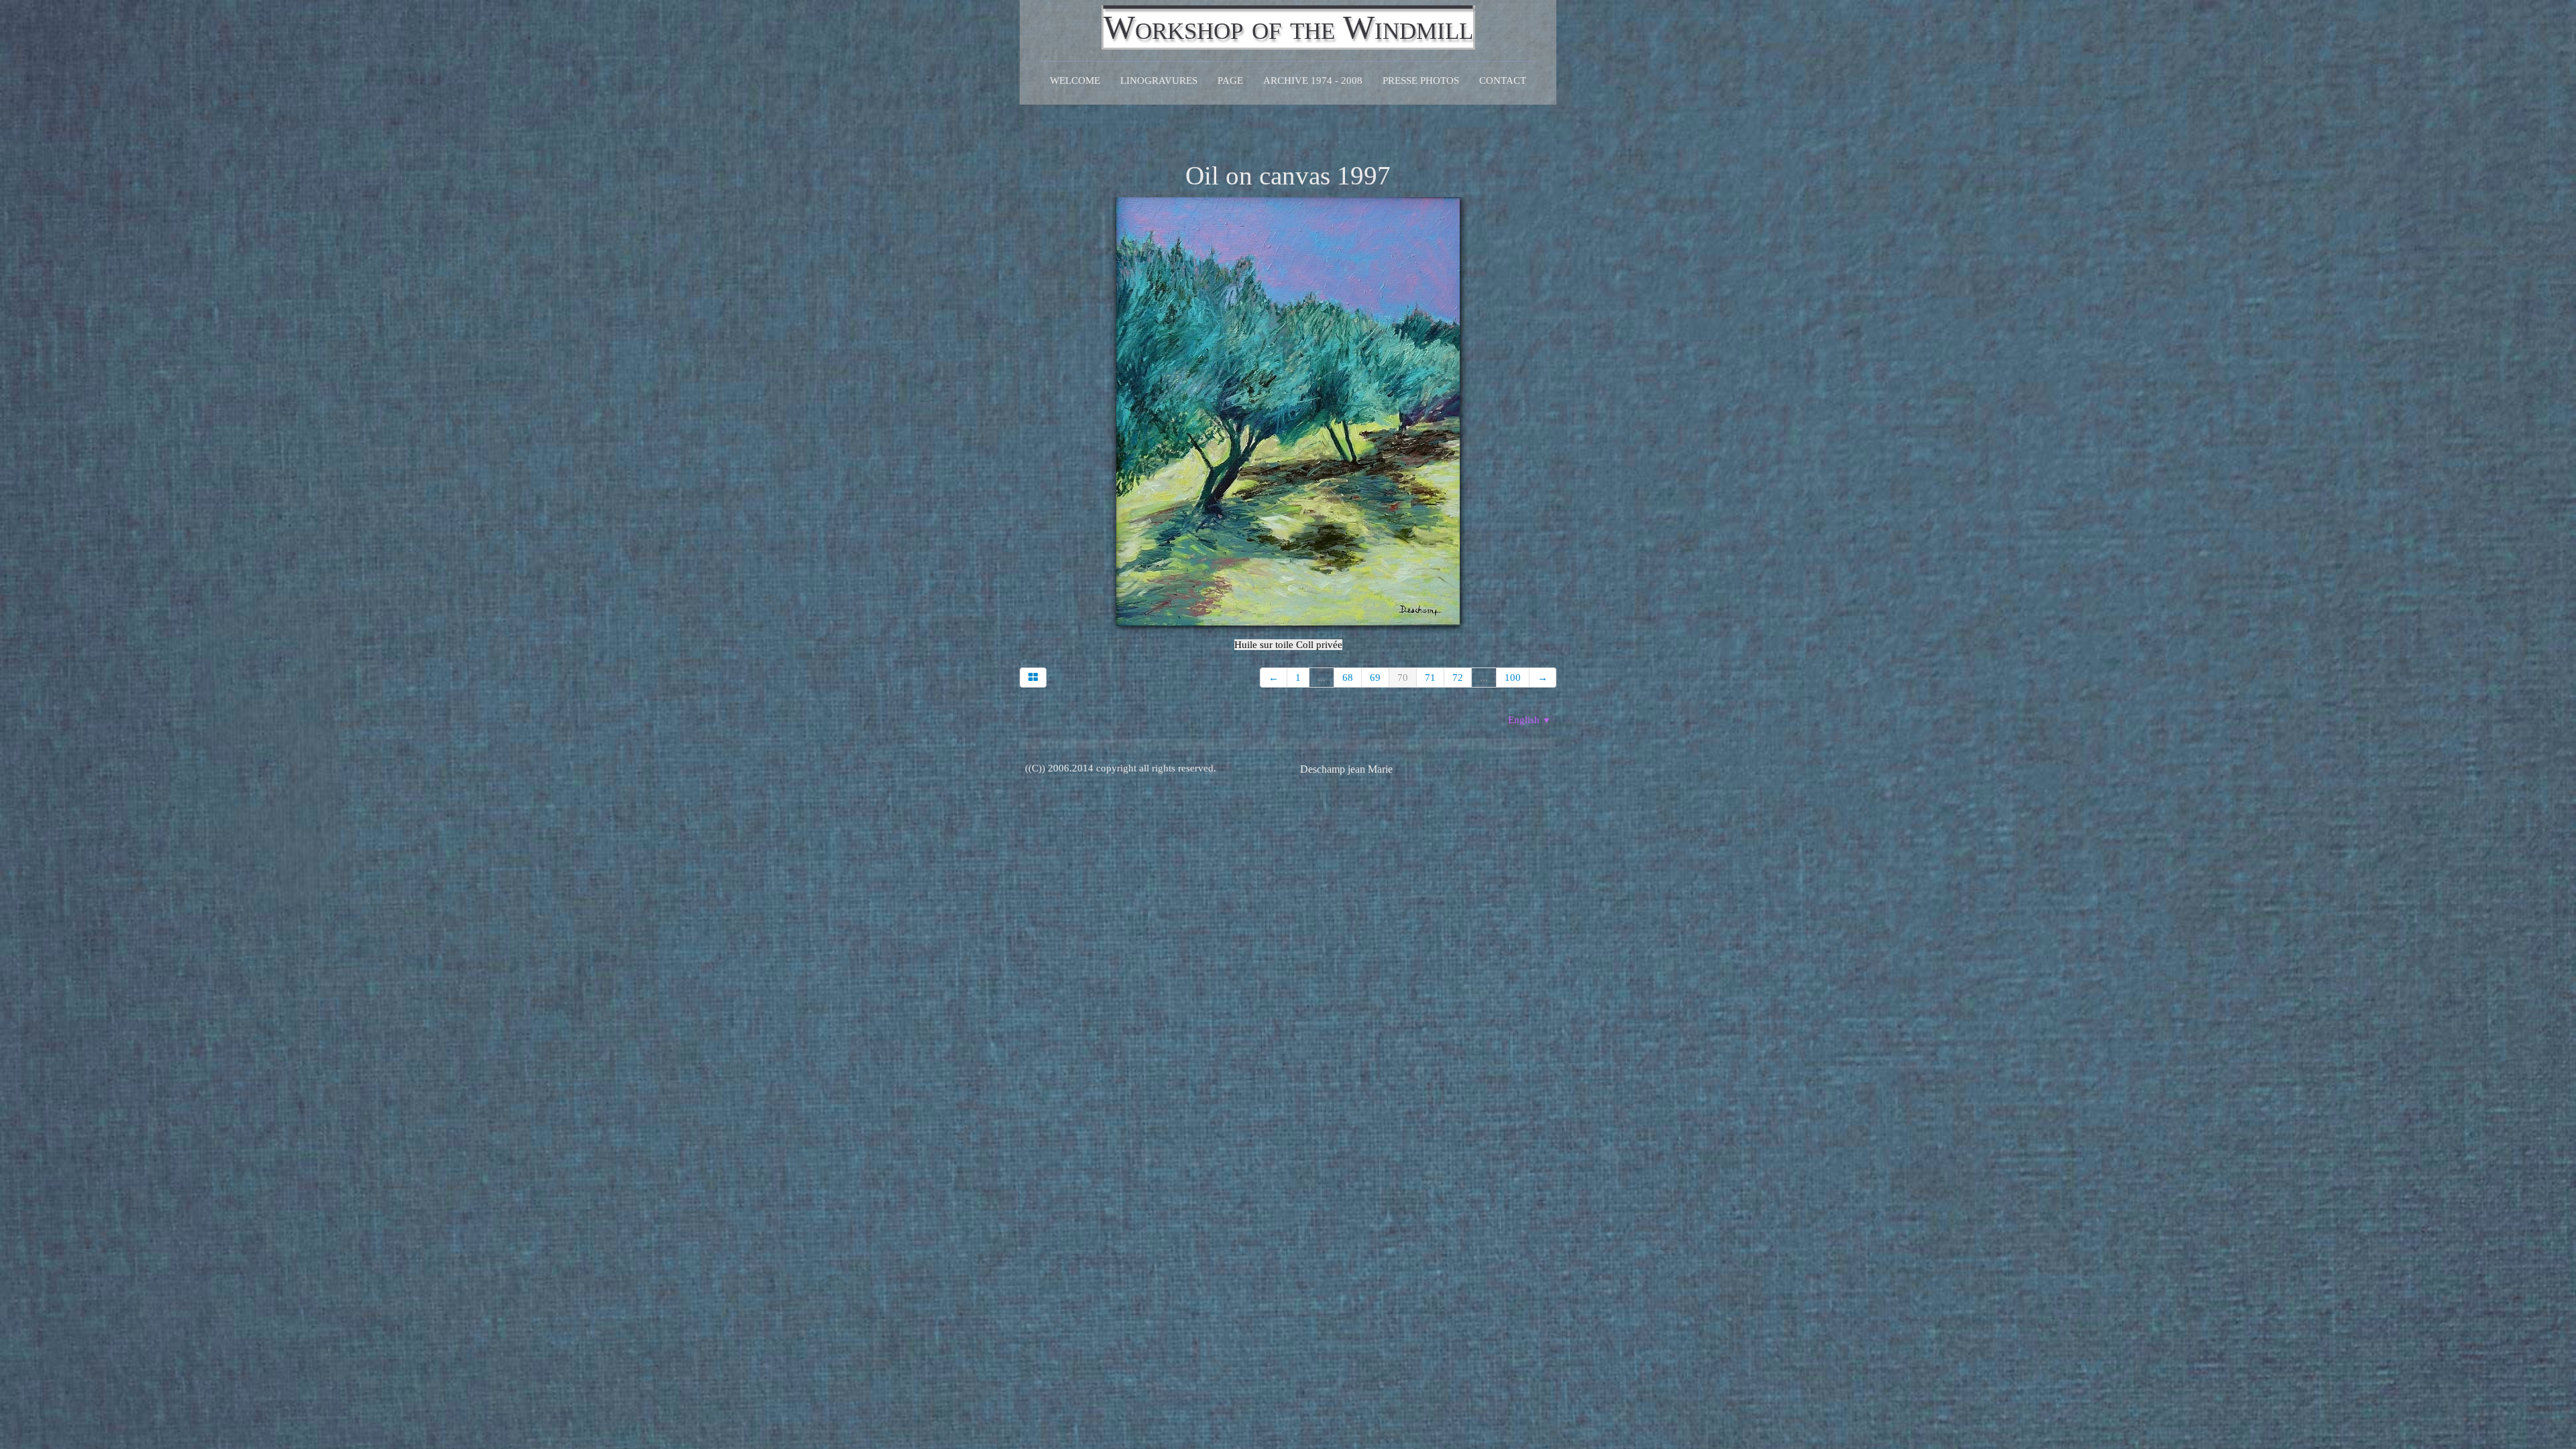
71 (1430, 678)
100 (1513, 678)
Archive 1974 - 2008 (1313, 80)
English (1529, 720)
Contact (1503, 80)
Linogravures (1159, 80)
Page (1230, 80)
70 (1403, 678)
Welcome (1075, 80)
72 (1458, 678)
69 (1375, 678)
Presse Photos (1421, 80)
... (1322, 678)
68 (1348, 678)
